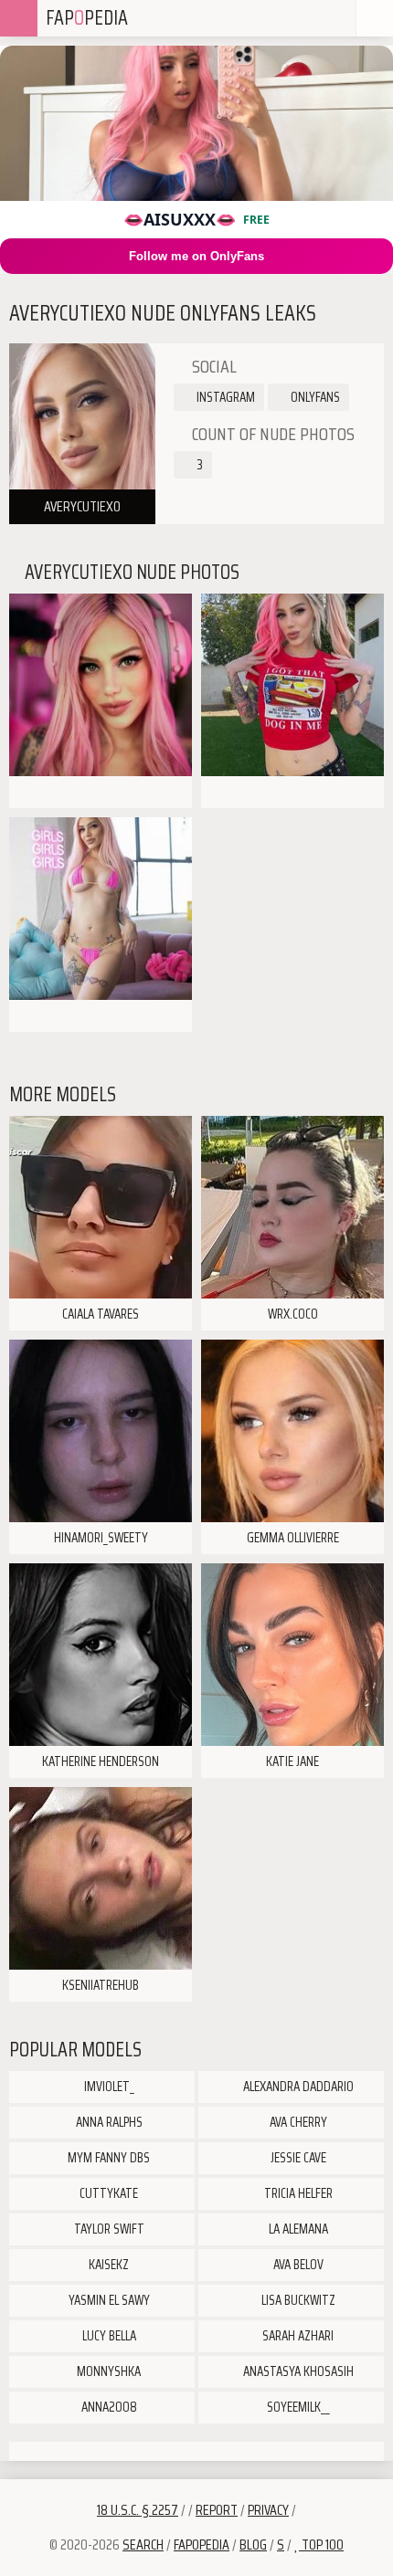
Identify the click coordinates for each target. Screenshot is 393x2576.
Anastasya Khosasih (297, 2371)
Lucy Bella (108, 2336)
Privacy (268, 2510)
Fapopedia (202, 2544)
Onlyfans (314, 397)
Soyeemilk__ (297, 2407)
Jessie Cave (297, 2158)
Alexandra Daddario (297, 2087)
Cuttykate (107, 2193)
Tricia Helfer (297, 2193)
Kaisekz (107, 2265)
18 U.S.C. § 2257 (138, 2510)
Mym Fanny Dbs (107, 2158)
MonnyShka (107, 2371)
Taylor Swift (108, 2229)
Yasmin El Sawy (108, 2300)
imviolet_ (108, 2087)
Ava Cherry (297, 2122)
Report (217, 2510)
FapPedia (87, 18)
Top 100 (321, 2544)
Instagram (224, 397)
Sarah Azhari (297, 2336)
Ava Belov (297, 2265)
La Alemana (297, 2229)
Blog (253, 2544)
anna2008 (108, 2407)
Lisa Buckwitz (297, 2300)
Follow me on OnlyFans (196, 256)
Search (143, 2544)
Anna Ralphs (108, 2122)
